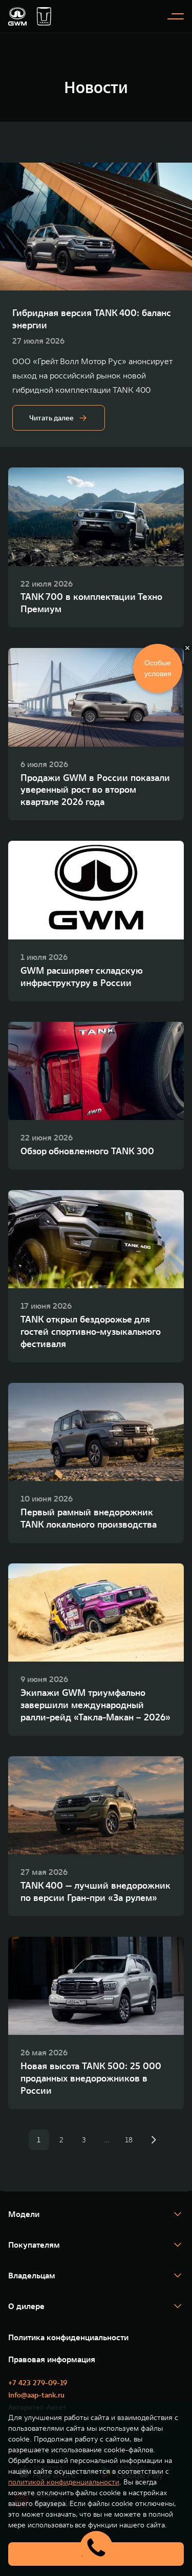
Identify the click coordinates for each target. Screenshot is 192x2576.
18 (129, 2140)
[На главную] (17, 16)
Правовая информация (52, 2359)
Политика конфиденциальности (68, 2337)
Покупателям (34, 2245)
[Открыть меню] (176, 16)
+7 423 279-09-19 (38, 2383)
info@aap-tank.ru (36, 2395)
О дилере (26, 2306)
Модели (24, 2214)
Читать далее (51, 418)
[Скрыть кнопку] (187, 648)
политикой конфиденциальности (64, 2482)
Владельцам (32, 2275)
